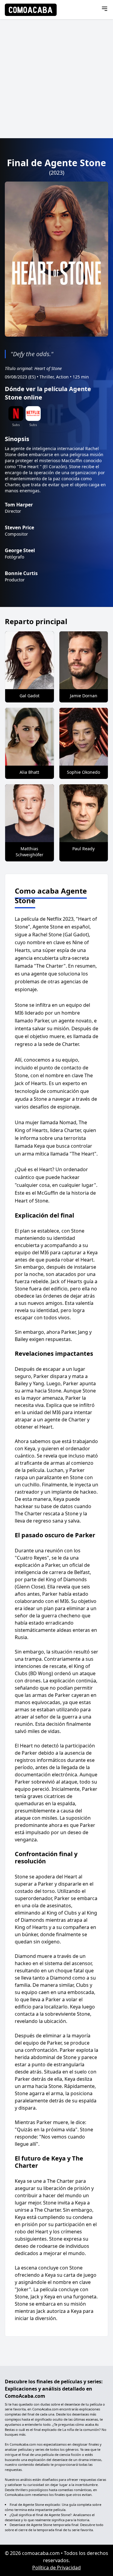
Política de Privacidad (56, 2568)
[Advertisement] (56, 79)
